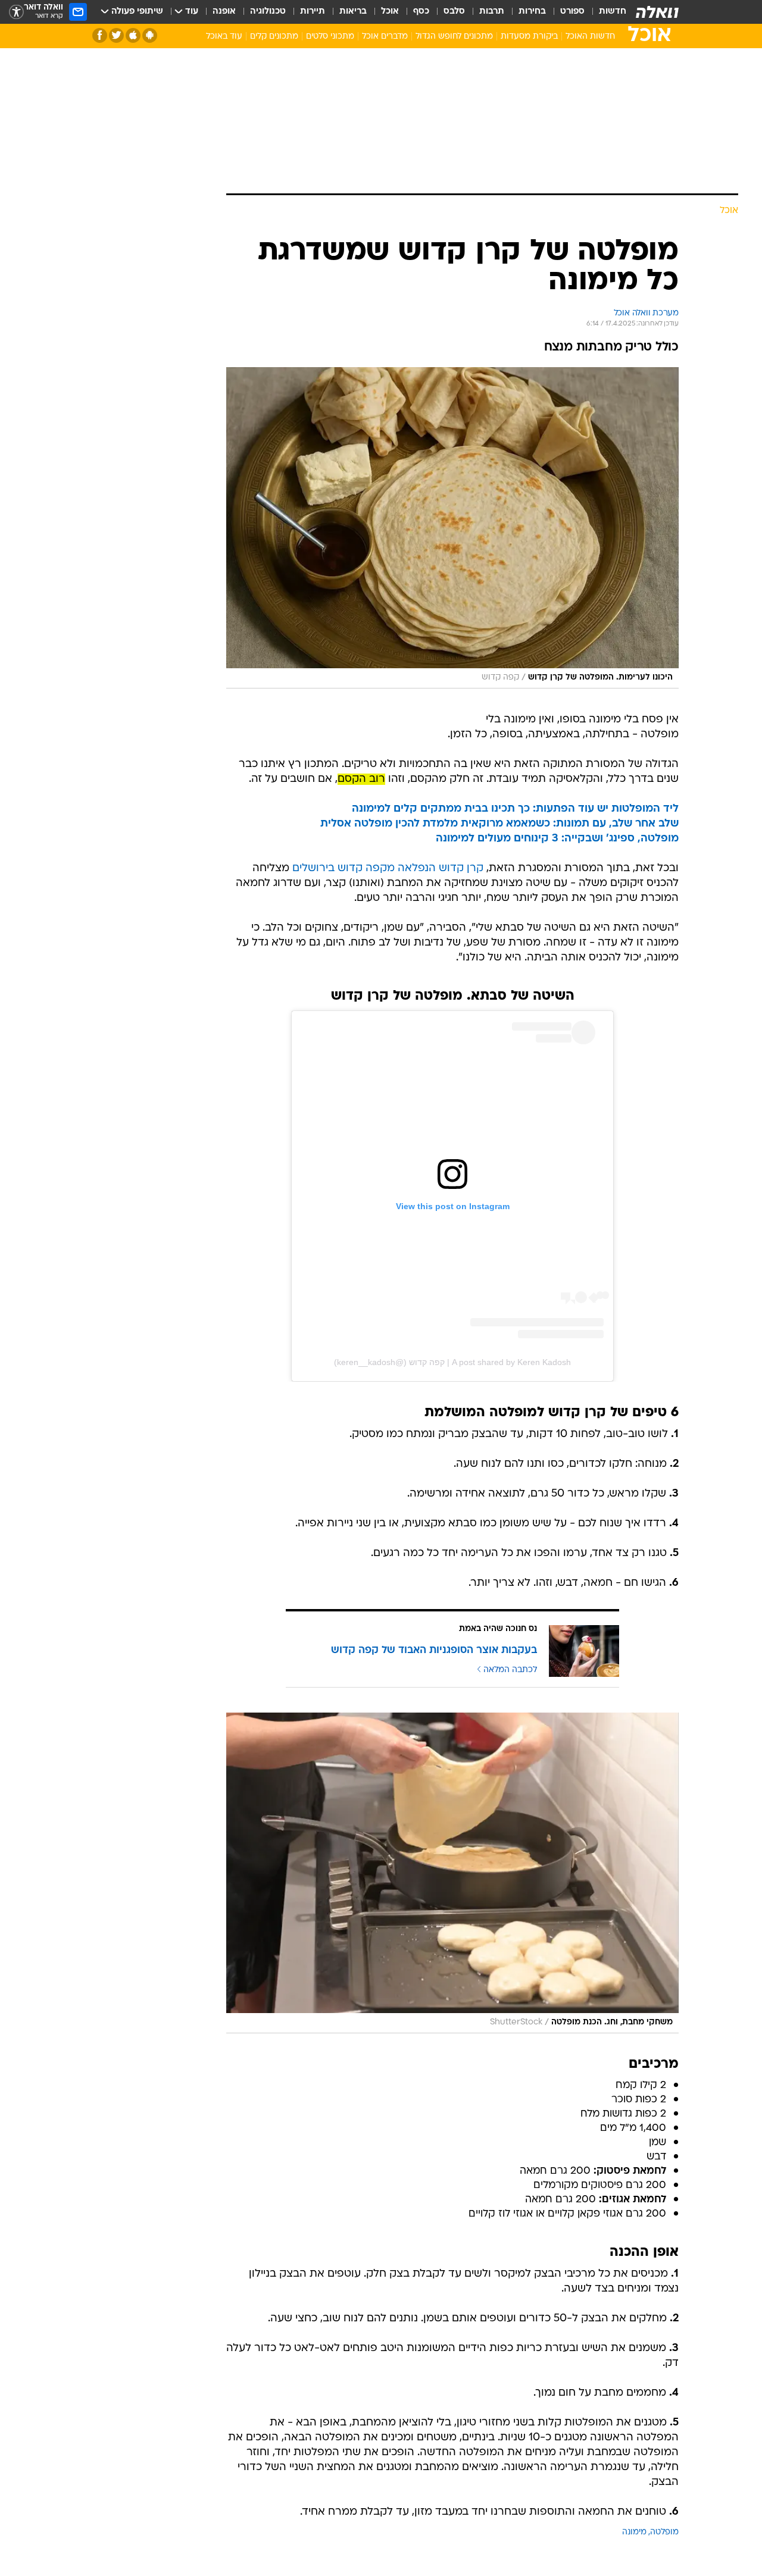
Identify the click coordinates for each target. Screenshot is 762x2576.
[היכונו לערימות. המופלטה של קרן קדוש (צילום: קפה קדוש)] (452, 528)
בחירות (532, 12)
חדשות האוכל (590, 37)
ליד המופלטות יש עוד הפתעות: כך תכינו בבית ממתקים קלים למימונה (515, 809)
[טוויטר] (116, 35)
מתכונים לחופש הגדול (454, 37)
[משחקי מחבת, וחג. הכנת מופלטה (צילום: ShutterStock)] (452, 1873)
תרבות (492, 12)
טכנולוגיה (268, 12)
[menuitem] (605, 12)
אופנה (224, 12)
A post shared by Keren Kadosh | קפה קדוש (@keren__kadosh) (452, 1362)
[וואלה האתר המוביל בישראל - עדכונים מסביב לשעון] (657, 12)
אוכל (390, 12)
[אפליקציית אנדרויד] (150, 35)
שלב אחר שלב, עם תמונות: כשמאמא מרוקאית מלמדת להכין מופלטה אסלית (499, 824)
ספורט (572, 12)
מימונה (634, 2532)
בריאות (353, 12)
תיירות (313, 12)
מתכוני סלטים (330, 37)
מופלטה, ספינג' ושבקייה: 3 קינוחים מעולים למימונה (557, 839)
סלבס (454, 12)
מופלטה (664, 2532)
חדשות (613, 12)
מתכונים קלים (274, 37)
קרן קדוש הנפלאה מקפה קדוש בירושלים (388, 868)
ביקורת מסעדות (529, 37)
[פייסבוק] (100, 35)
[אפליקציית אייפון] (133, 35)
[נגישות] (16, 12)
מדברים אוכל (385, 37)
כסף (421, 12)
